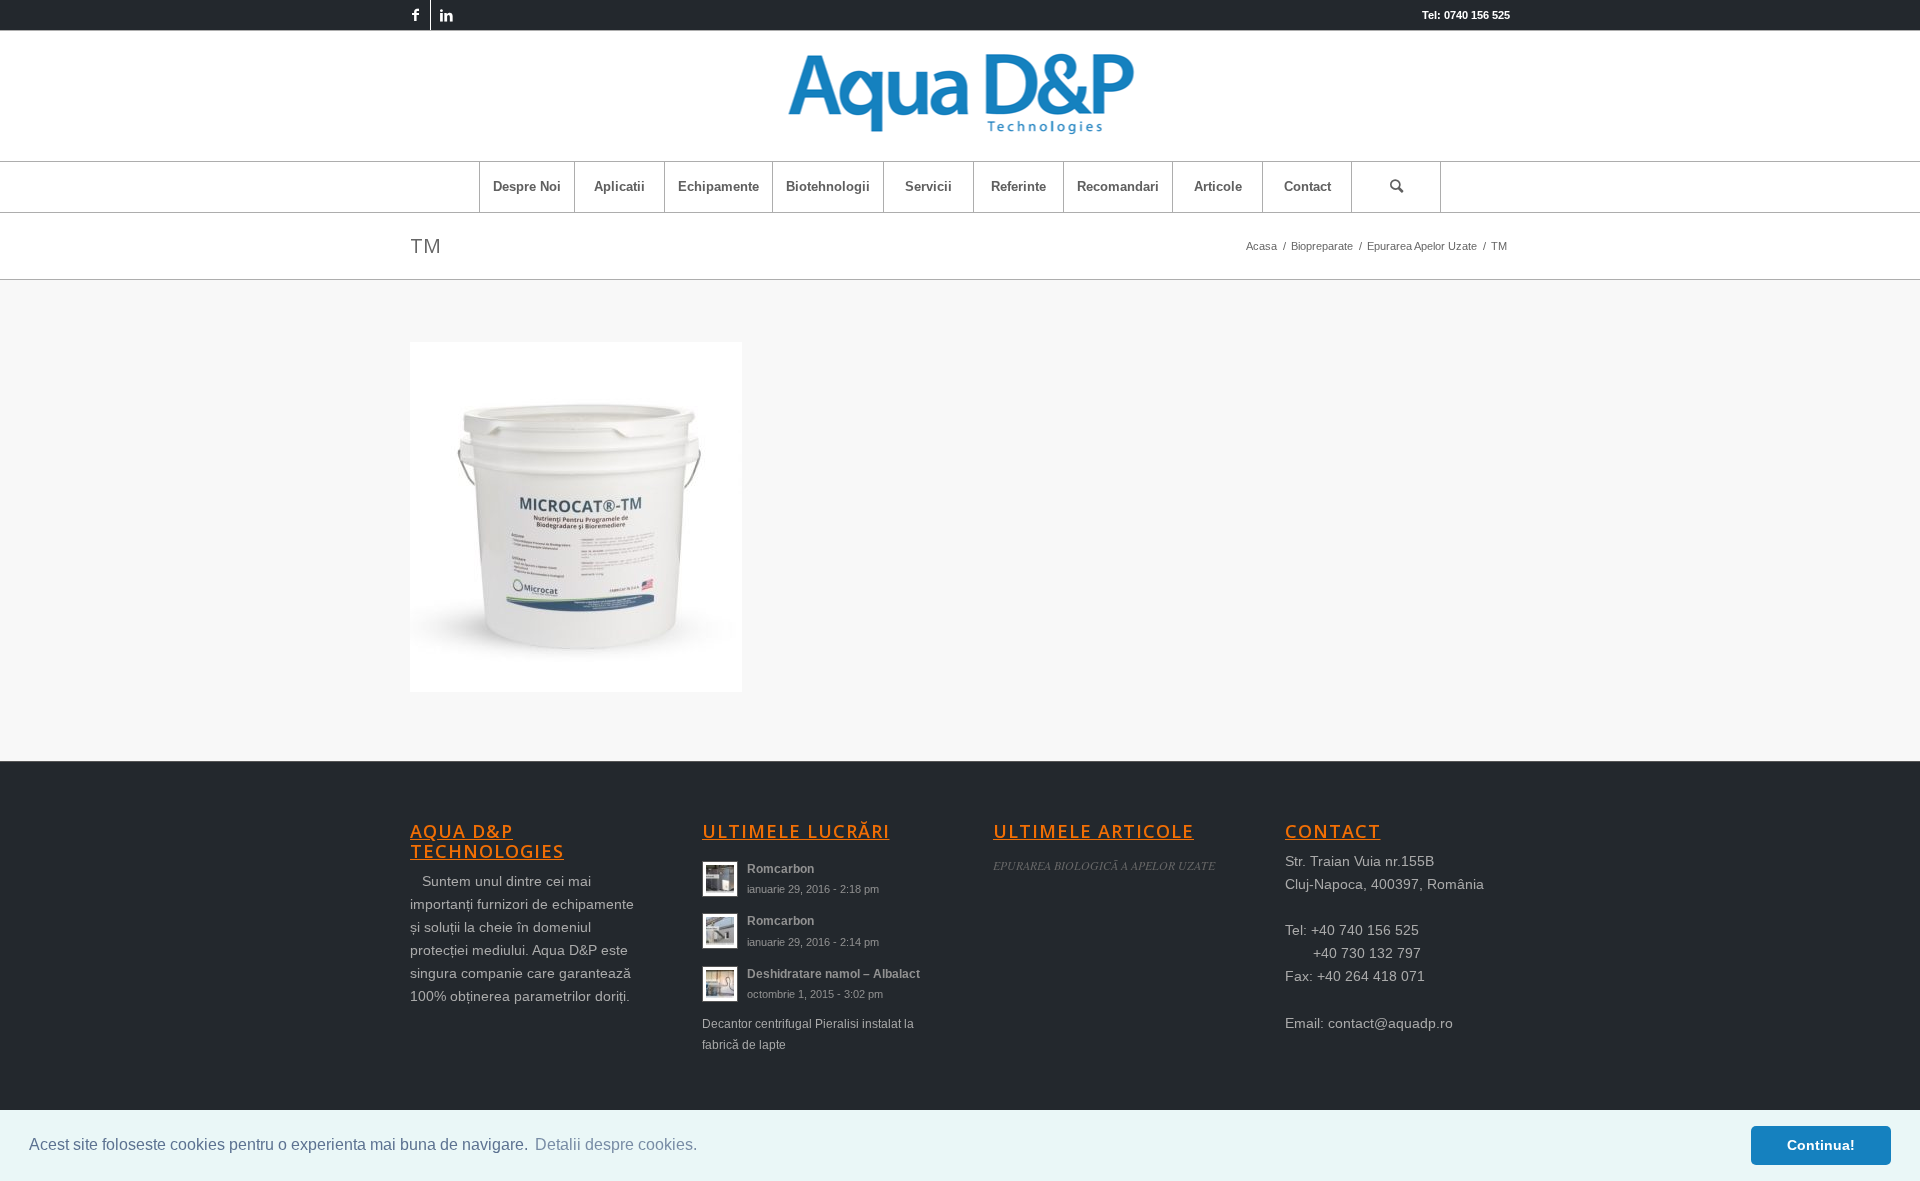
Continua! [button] (1821, 1145)
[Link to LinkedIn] (446, 15)
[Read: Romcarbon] (720, 879)
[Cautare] (1396, 187)
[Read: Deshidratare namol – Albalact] (720, 984)
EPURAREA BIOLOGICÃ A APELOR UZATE (1104, 865)
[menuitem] (526, 187)
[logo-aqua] (960, 96)
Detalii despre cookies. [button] (616, 1144)
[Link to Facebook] (415, 15)
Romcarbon (780, 869)
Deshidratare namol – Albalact (833, 974)
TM (425, 245)
